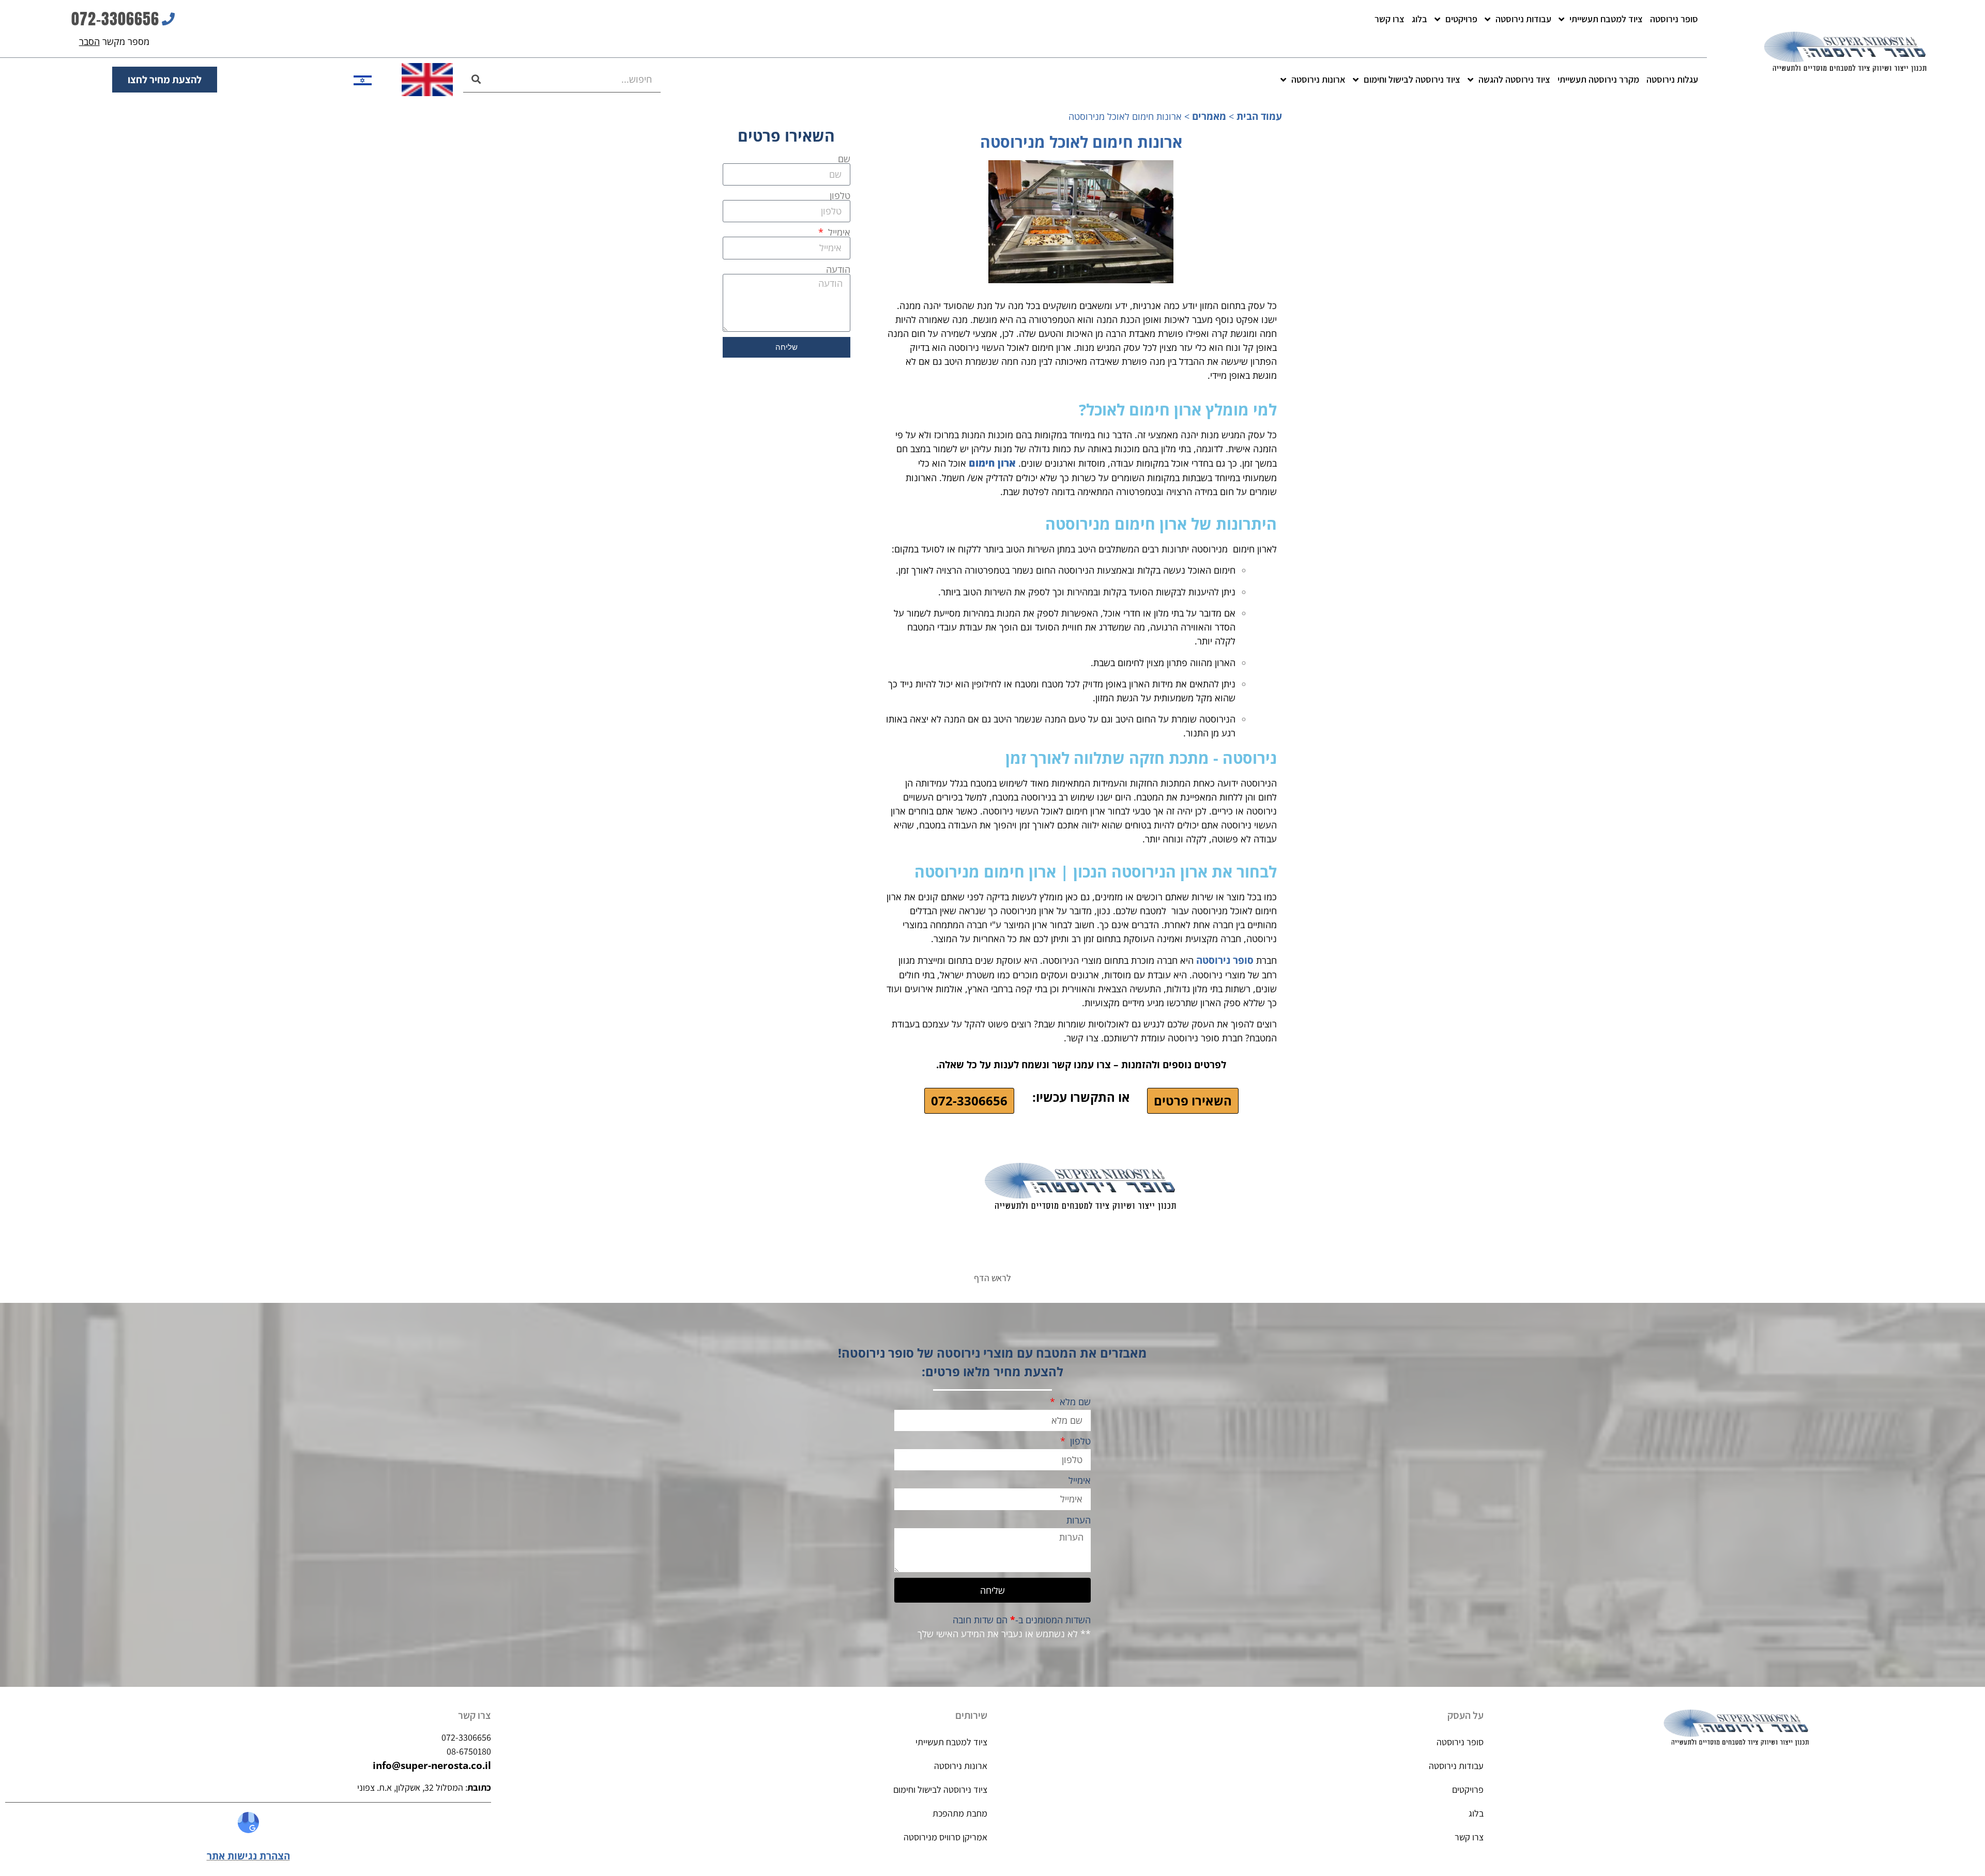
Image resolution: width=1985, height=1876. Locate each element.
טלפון (840, 195)
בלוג (1419, 19)
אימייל (838, 232)
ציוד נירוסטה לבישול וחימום (1412, 79)
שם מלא (1074, 1402)
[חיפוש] (476, 79)
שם (844, 159)
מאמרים (1209, 116)
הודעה (838, 269)
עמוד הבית (1259, 116)
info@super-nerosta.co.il (432, 1765)
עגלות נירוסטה (1672, 79)
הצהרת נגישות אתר (248, 1856)
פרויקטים (1461, 19)
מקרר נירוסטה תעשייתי (1598, 79)
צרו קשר (1389, 19)
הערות (1079, 1521)
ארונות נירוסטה (1318, 79)
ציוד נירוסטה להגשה (1514, 79)
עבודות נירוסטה (1523, 19)
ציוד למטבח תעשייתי (1606, 19)
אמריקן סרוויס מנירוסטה (945, 1837)
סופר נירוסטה (1674, 19)
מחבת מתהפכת (960, 1813)
